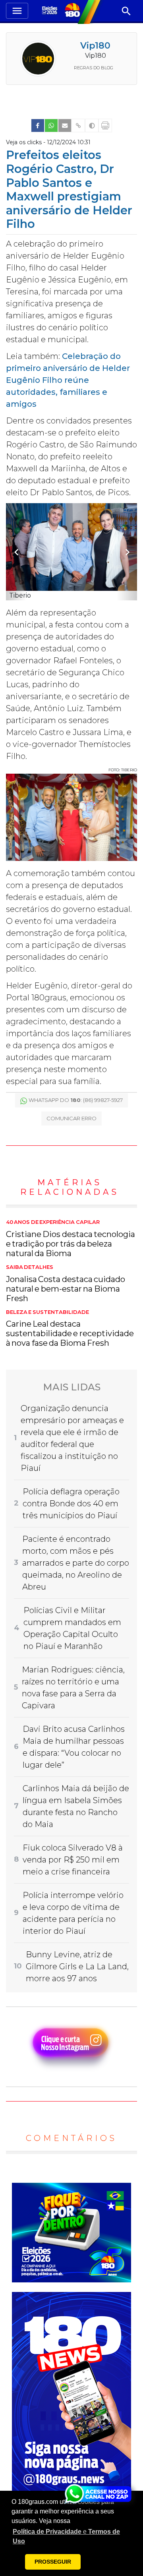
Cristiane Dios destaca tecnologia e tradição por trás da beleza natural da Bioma (71, 1239)
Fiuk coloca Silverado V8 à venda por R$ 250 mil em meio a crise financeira (73, 1860)
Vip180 (95, 46)
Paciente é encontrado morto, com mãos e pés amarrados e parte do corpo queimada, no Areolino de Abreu (76, 1563)
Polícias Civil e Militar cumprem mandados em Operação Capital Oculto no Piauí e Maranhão (72, 1628)
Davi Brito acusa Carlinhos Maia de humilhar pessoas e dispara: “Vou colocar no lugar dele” (74, 1747)
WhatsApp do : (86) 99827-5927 (76, 1100)
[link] (38, 125)
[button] (71, 2537)
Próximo (127, 552)
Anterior (16, 552)
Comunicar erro (71, 1118)
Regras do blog (94, 68)
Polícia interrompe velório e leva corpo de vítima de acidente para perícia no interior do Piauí (73, 1913)
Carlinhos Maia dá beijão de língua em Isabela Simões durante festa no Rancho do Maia (76, 1806)
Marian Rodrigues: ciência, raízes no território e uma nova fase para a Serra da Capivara (73, 1688)
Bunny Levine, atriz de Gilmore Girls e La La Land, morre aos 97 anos (77, 1966)
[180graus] (51, 11)
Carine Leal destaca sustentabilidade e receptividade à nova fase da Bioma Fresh (70, 1329)
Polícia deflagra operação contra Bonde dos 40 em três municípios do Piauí (71, 1504)
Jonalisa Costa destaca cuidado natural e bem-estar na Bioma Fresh (66, 1284)
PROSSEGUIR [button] (53, 2562)
